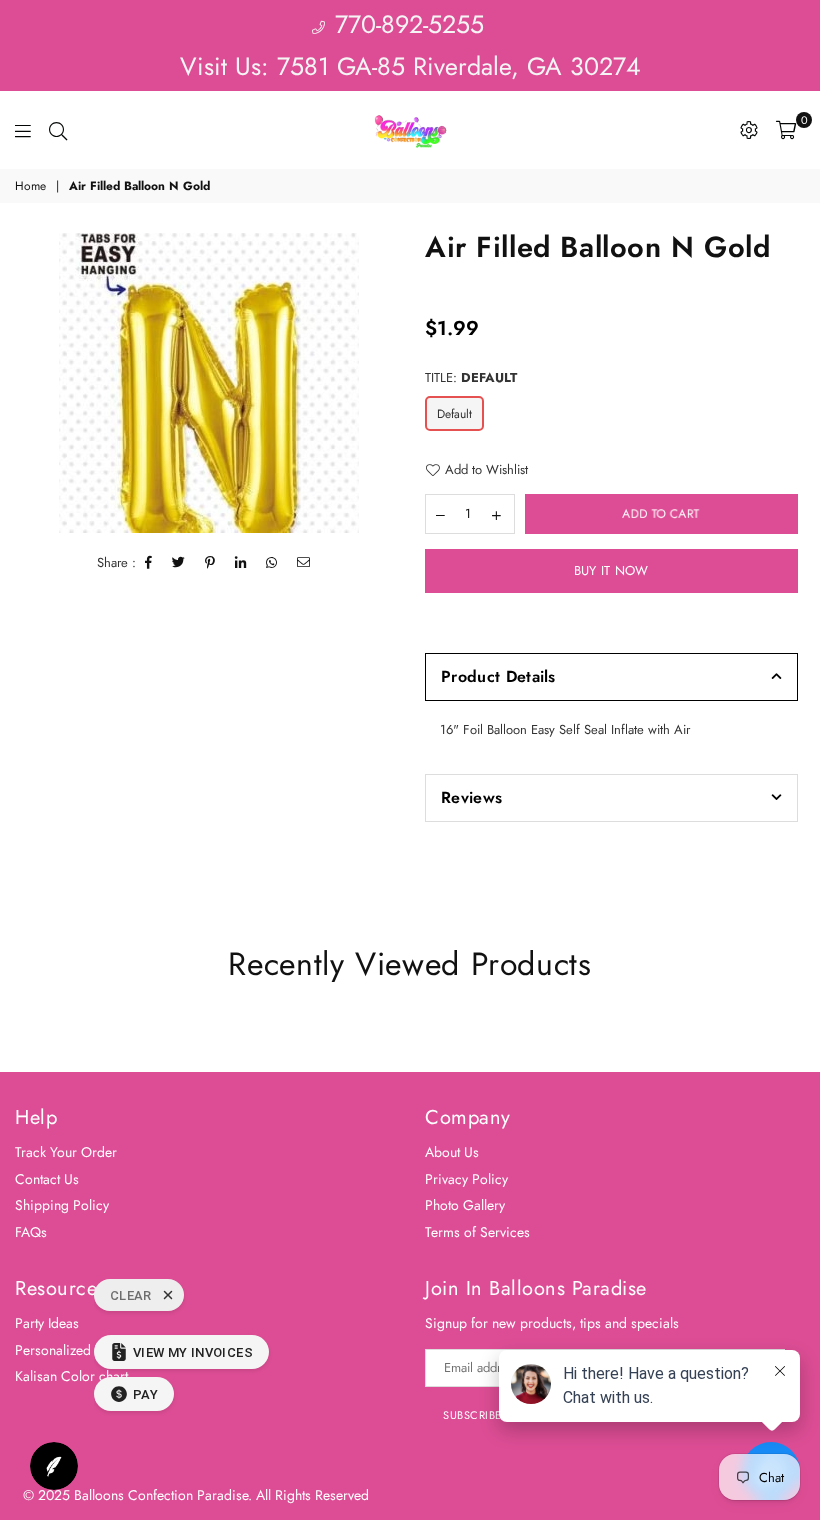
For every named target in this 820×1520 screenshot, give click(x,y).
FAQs (31, 1232)
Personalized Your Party (85, 1350)
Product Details (498, 676)
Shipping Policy (62, 1205)
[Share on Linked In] (241, 563)
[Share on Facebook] (149, 563)
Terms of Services (477, 1232)
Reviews (471, 797)
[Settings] (749, 130)
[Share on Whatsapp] (272, 563)
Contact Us (47, 1179)
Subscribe (472, 1415)
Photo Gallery (465, 1205)
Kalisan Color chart (71, 1376)
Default (454, 414)
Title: (471, 378)
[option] (209, 383)
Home (30, 186)
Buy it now (611, 570)
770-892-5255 (405, 24)
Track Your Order (66, 1152)
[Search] (58, 130)
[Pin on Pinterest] (210, 563)
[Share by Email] (304, 563)
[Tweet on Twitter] (179, 563)
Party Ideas (47, 1323)
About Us (452, 1152)
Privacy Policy (466, 1179)
